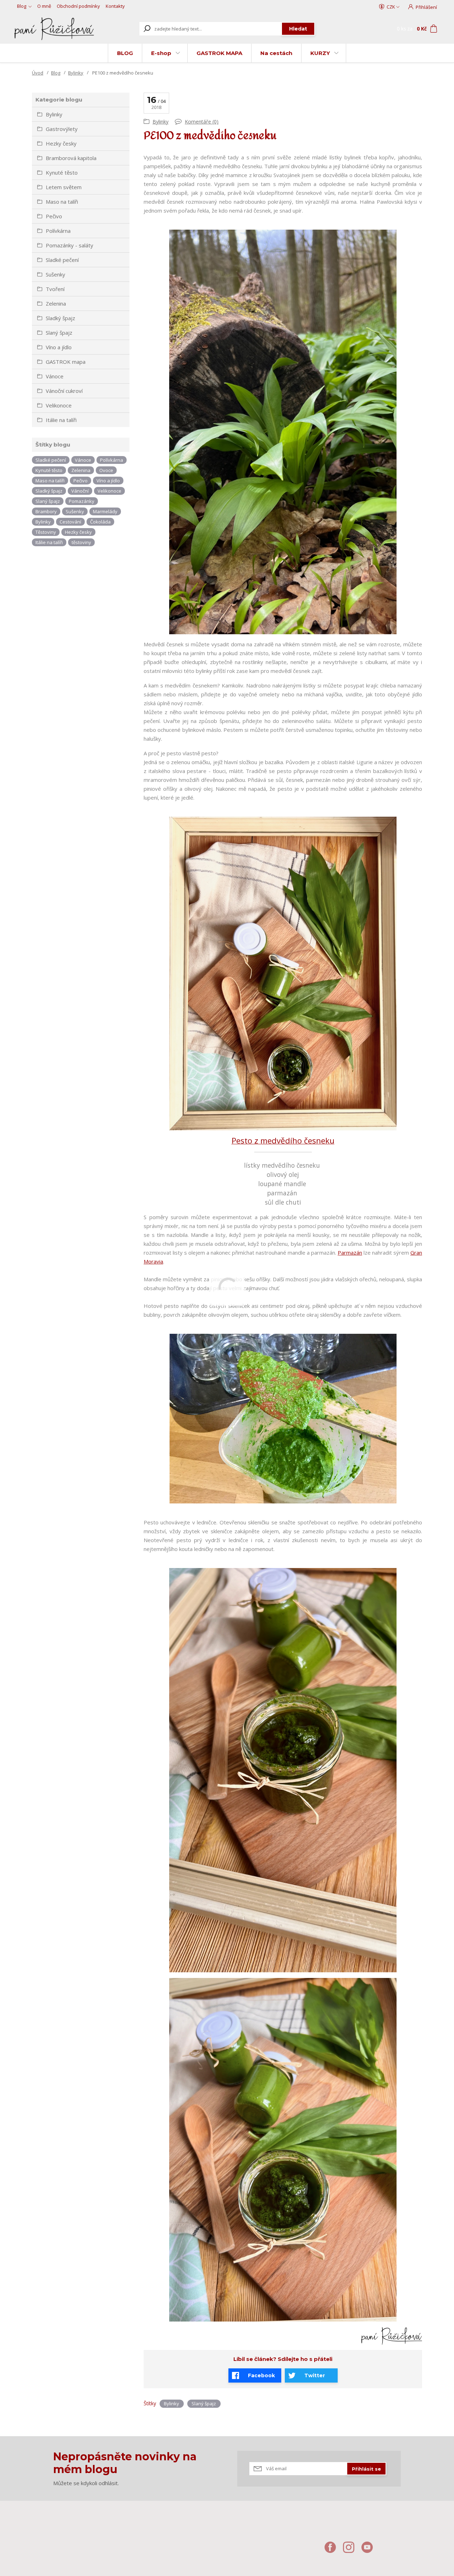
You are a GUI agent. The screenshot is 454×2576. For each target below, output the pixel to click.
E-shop (161, 53)
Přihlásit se (366, 2469)
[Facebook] (334, 2550)
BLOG (125, 53)
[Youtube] (371, 2550)
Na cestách (276, 53)
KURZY (320, 53)
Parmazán (350, 1253)
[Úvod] (54, 29)
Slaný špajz (204, 2404)
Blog (22, 6)
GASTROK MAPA (219, 53)
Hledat (298, 29)
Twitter (315, 2375)
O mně (44, 6)
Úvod (38, 73)
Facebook (261, 2375)
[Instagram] (352, 2550)
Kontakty (115, 6)
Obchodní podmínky (78, 6)
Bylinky (76, 73)
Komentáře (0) (202, 122)
